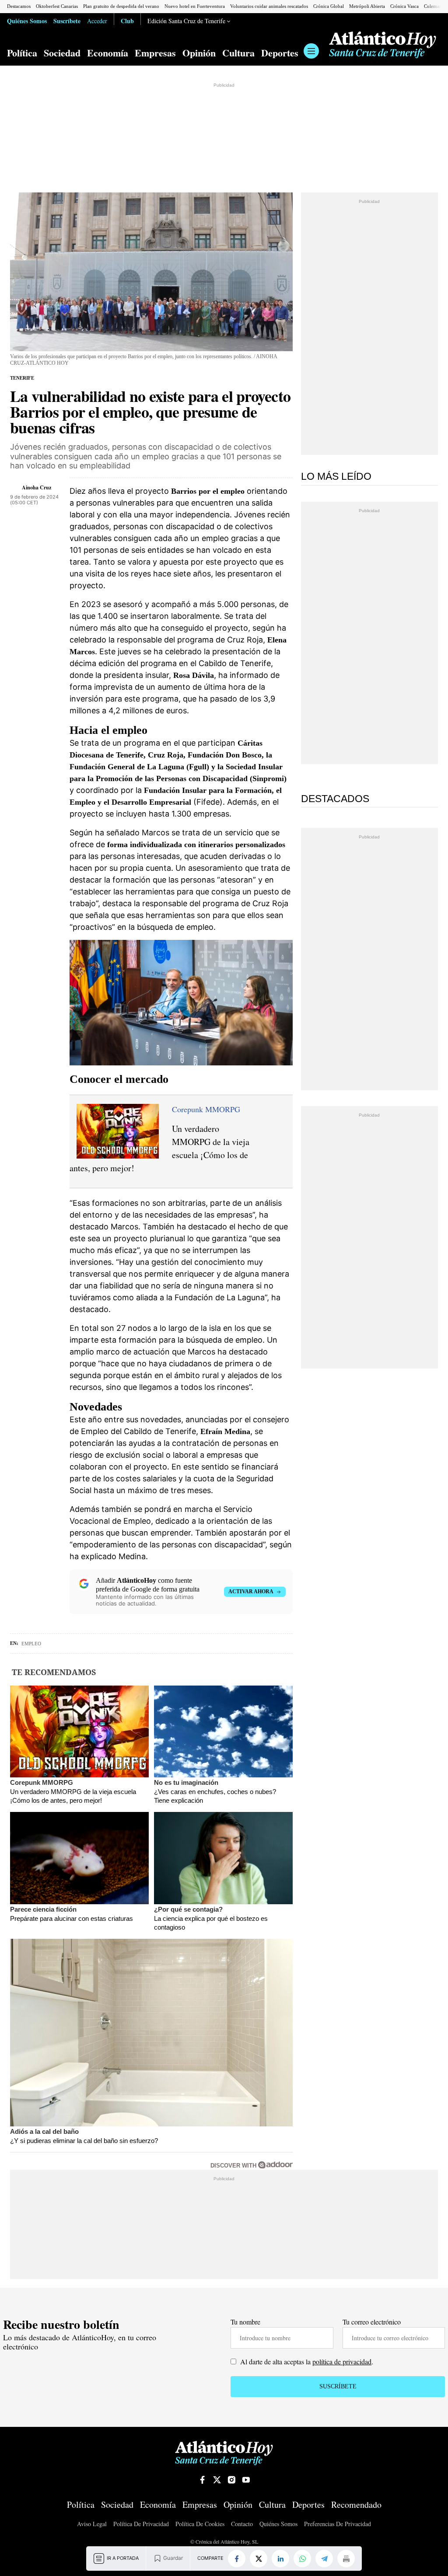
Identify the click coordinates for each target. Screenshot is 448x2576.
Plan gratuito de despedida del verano (121, 6)
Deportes (280, 53)
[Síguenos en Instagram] (231, 2480)
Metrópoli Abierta (367, 6)
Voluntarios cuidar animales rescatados (269, 6)
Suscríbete (67, 21)
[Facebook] (237, 2559)
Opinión (199, 53)
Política (22, 53)
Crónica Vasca (404, 6)
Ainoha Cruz (37, 487)
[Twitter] (259, 2559)
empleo (31, 1644)
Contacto (242, 2524)
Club (127, 21)
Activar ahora (251, 1592)
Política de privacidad (141, 2524)
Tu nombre (245, 2322)
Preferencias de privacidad (338, 2524)
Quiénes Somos (27, 21)
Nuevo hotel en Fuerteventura (195, 6)
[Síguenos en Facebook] (203, 2480)
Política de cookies (200, 2524)
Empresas (155, 53)
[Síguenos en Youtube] (246, 2480)
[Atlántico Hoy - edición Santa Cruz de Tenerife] (383, 45)
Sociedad (62, 53)
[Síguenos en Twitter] (217, 2480)
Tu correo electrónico (372, 2322)
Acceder (97, 21)
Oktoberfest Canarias (57, 6)
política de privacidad (342, 2361)
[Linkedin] (280, 2559)
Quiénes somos (278, 2524)
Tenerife (22, 378)
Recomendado (356, 2505)
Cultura (238, 53)
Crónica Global (329, 6)
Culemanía (435, 6)
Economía (108, 53)
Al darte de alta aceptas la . (306, 2361)
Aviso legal (92, 2524)
